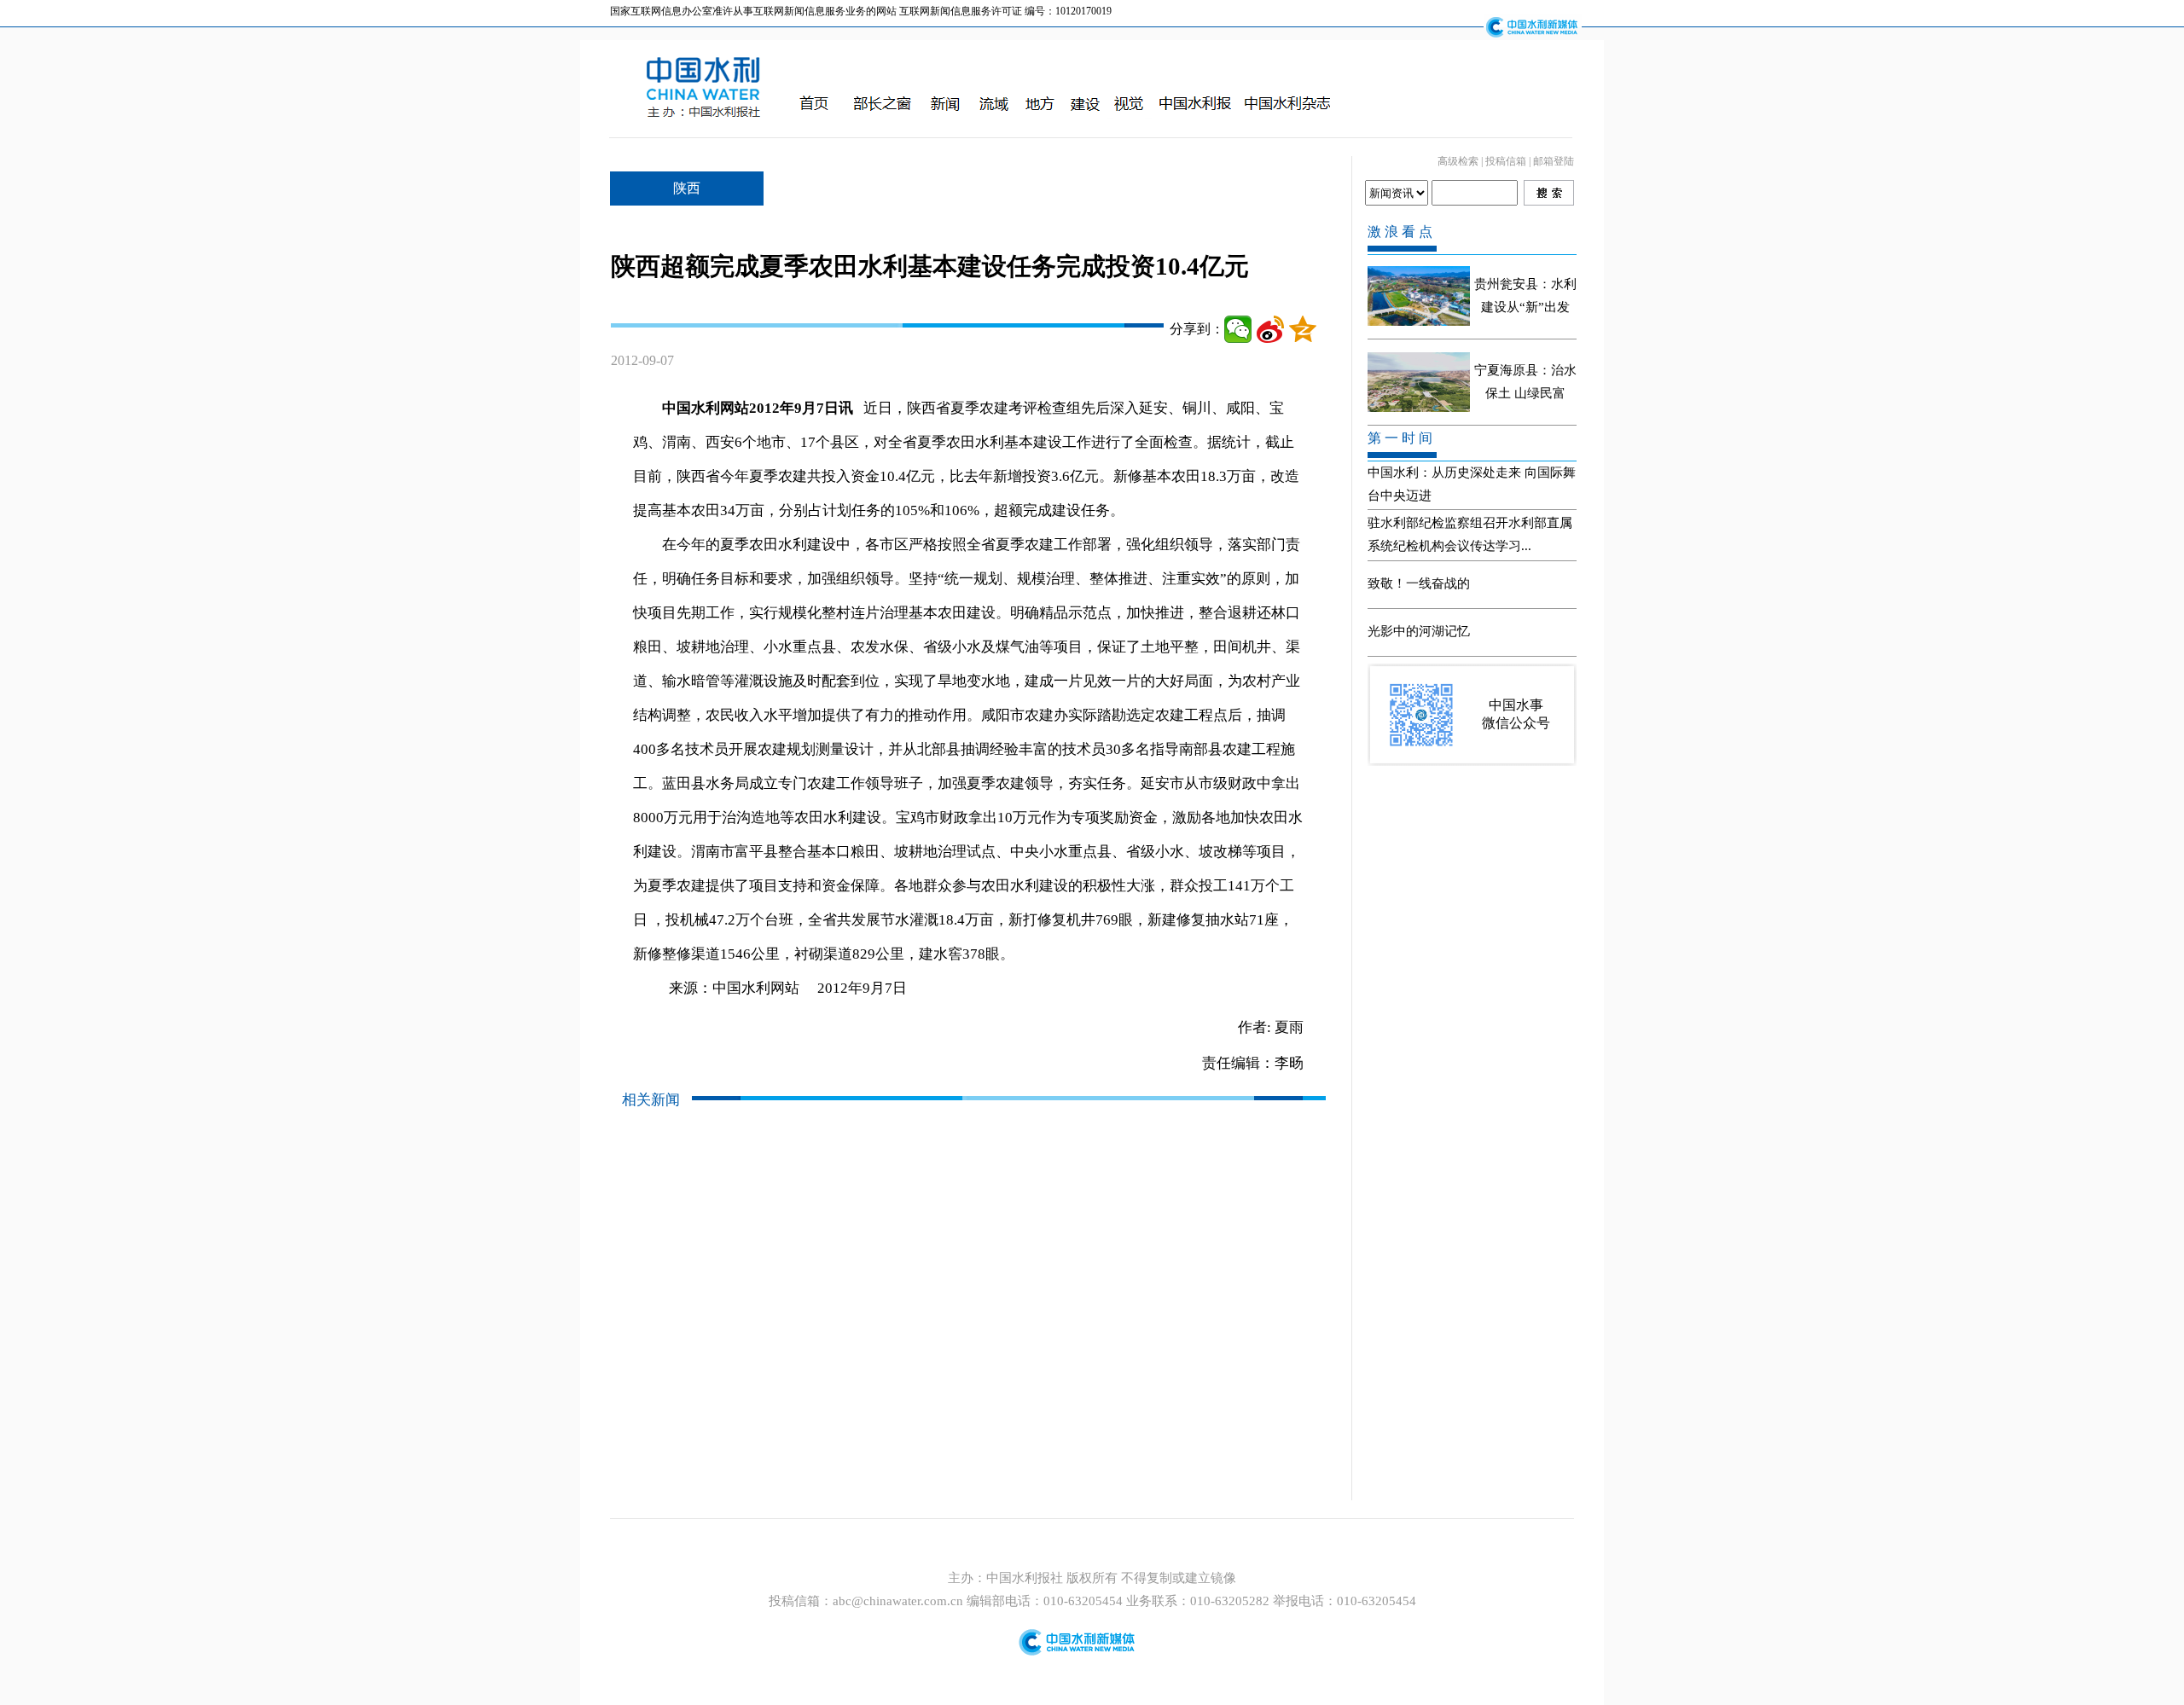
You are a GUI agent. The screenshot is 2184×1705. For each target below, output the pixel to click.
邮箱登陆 (1554, 161)
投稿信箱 (1506, 161)
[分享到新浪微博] (1270, 329)
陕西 (687, 188)
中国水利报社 (1026, 1578)
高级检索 (1458, 161)
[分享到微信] (1238, 329)
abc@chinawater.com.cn (898, 1601)
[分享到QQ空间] (1303, 329)
